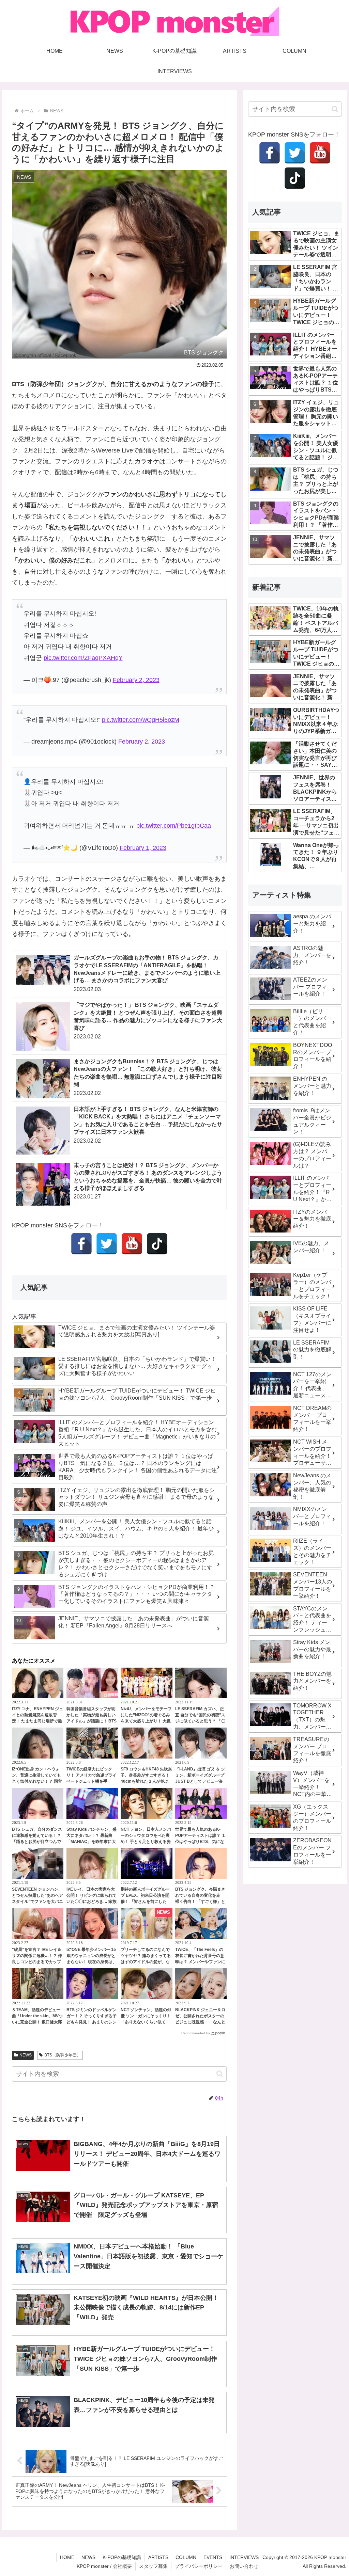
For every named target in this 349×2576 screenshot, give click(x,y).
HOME (67, 2557)
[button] (220, 2074)
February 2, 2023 (136, 680)
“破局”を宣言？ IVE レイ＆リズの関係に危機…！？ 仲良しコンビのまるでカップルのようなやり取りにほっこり (37, 1962)
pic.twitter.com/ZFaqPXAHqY (83, 658)
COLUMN (186, 2557)
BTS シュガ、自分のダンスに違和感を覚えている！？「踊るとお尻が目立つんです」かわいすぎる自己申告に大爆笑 (37, 1842)
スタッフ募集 (153, 2566)
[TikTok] (157, 1244)
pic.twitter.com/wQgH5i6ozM (141, 720)
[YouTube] (132, 1244)
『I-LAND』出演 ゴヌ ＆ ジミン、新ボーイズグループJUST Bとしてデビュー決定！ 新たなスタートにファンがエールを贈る (200, 1781)
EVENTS (213, 2557)
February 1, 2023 (143, 848)
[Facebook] (81, 1244)
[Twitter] (107, 1244)
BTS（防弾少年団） (63, 2055)
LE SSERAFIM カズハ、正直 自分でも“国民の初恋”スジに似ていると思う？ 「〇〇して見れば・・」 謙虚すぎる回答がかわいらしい (200, 1721)
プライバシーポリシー (199, 2566)
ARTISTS (158, 2557)
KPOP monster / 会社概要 (104, 2566)
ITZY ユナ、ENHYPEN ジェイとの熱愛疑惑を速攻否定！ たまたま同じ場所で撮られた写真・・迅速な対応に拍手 (37, 1721)
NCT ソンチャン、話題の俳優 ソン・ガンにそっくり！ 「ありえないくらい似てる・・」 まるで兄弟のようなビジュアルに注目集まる (146, 2022)
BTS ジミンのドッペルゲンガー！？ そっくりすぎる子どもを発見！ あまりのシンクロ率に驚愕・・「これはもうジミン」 (92, 2022)
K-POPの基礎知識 (122, 2557)
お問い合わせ (244, 2566)
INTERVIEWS (244, 2557)
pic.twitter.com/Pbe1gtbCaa (174, 826)
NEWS (26, 2055)
